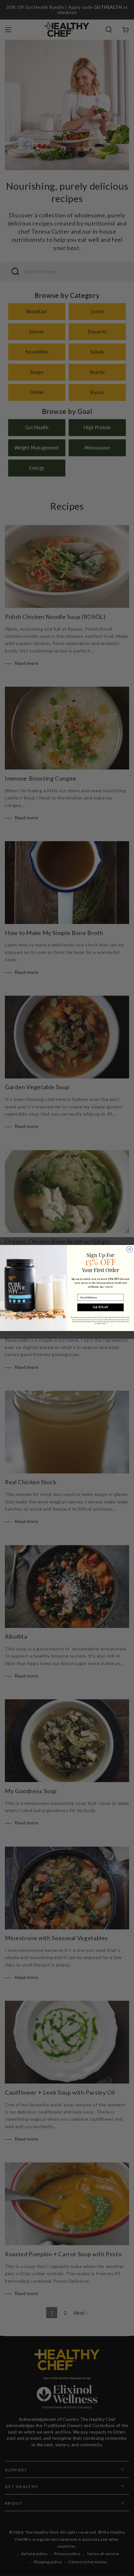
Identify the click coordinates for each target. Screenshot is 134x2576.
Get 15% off (100, 1307)
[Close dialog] (129, 1249)
